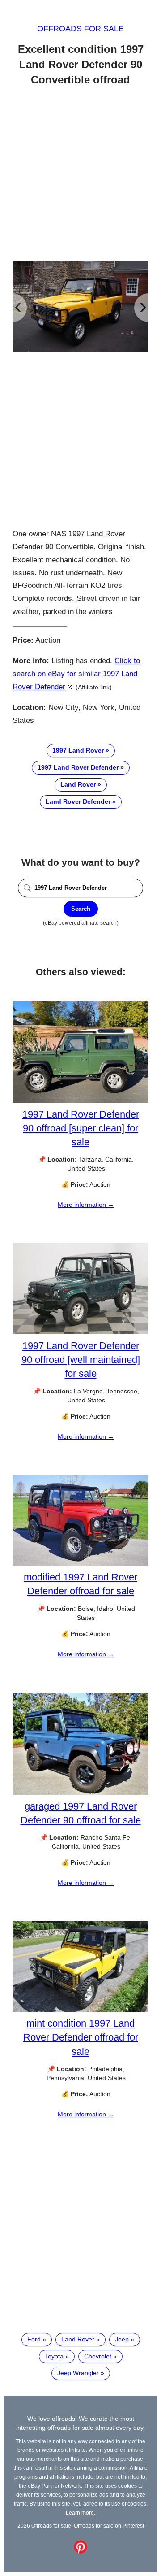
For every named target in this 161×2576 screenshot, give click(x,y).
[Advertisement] (80, 175)
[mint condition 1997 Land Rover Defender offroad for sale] (80, 2010)
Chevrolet (98, 2356)
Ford (34, 2339)
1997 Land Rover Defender (78, 767)
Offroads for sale (80, 29)
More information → (86, 1205)
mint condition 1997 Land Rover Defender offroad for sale (81, 2037)
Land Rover (78, 784)
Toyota (54, 2356)
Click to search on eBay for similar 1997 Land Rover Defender (76, 674)
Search (81, 909)
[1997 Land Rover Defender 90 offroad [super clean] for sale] (80, 1101)
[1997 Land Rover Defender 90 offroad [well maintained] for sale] (80, 1332)
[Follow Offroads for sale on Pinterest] (80, 2551)
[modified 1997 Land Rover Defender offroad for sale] (80, 1563)
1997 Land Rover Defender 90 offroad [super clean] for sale (81, 1128)
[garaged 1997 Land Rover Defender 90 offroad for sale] (80, 1793)
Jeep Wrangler (78, 2373)
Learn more (80, 2513)
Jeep (122, 2339)
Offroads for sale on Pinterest (109, 2526)
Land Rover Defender (78, 801)
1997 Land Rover (78, 750)
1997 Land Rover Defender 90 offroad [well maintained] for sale (81, 1360)
